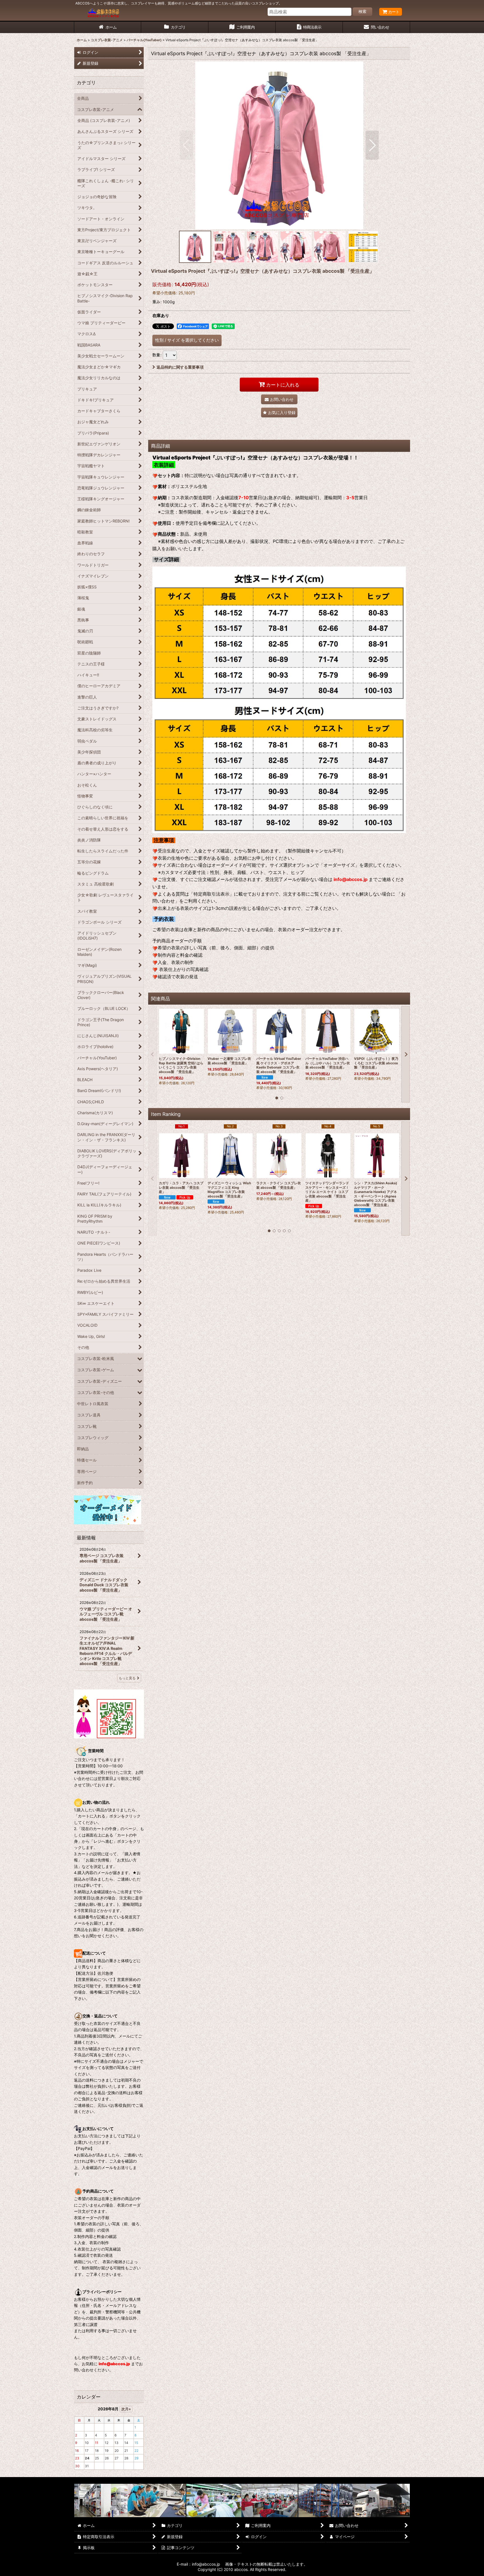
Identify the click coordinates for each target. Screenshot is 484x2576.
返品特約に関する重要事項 (180, 367)
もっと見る (127, 1678)
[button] (186, 145)
